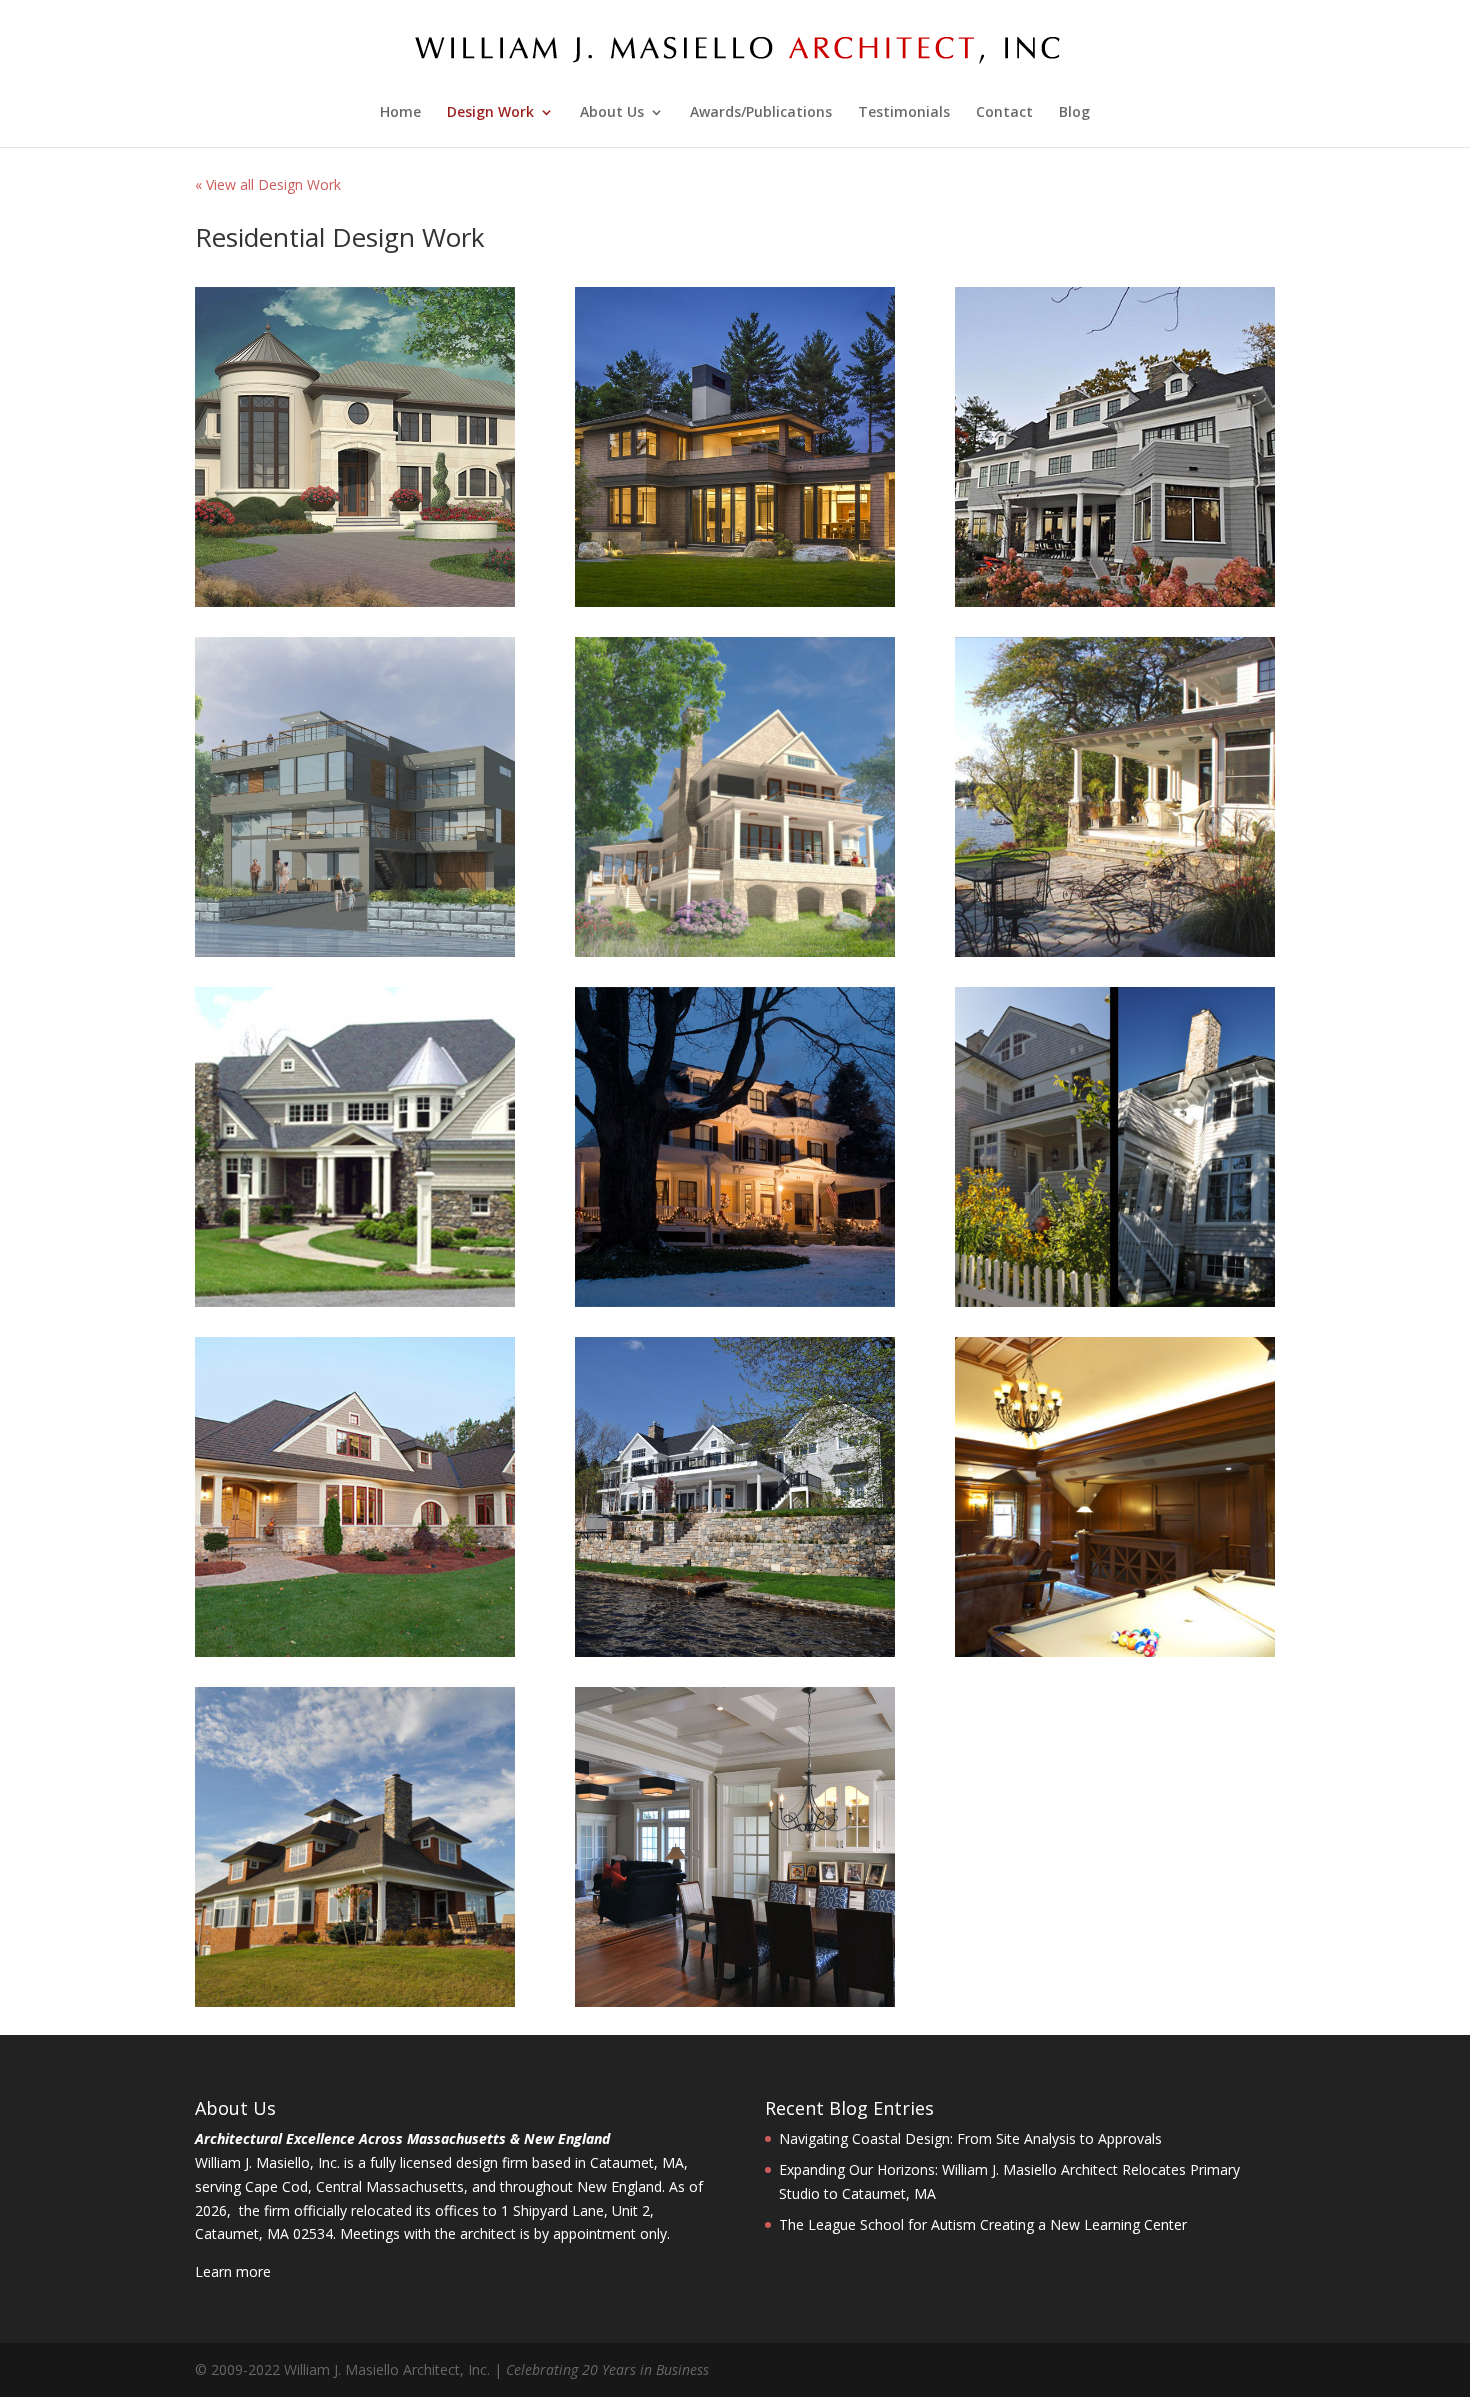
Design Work (490, 113)
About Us (612, 113)
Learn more (233, 2271)
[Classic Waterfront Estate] (1115, 601)
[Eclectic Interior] (735, 2002)
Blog (1074, 113)
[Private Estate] (355, 2002)
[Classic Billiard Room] (1115, 1651)
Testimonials (904, 113)
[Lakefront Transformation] (735, 1651)
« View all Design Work (268, 184)
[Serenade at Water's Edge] (355, 601)
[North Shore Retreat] (1115, 951)
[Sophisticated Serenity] (735, 601)
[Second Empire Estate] (735, 1301)
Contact (1004, 113)
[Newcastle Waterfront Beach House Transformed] (735, 951)
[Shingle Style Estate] (355, 1301)
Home (400, 113)
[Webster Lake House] (355, 951)
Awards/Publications (761, 113)
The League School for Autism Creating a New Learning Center (983, 2224)
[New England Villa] (355, 1651)
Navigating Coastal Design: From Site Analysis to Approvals (970, 2138)
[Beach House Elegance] (1115, 1301)
